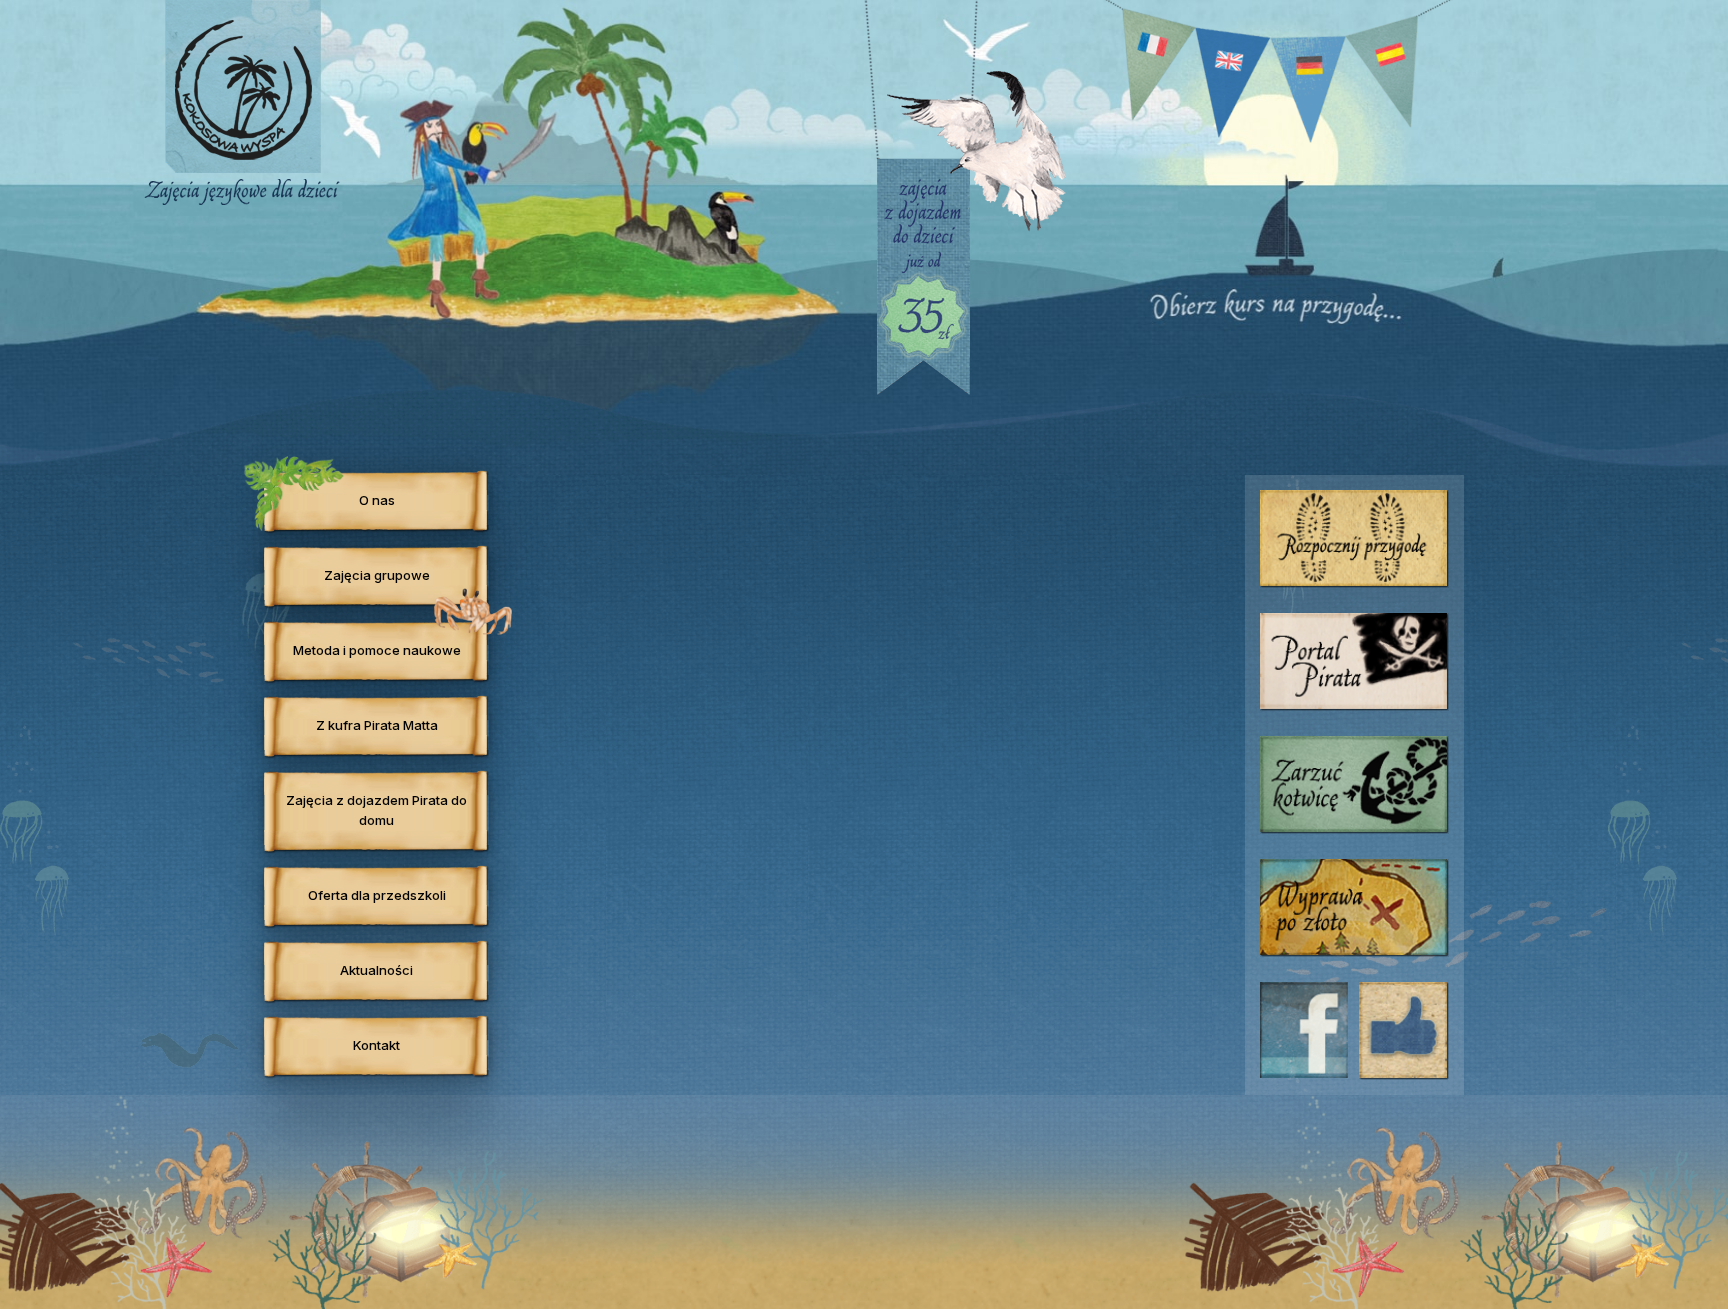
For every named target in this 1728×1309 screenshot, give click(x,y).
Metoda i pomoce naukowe (377, 650)
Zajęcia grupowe (377, 575)
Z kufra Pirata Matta (377, 725)
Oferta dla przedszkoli (377, 895)
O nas (377, 500)
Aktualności (376, 970)
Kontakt (376, 1045)
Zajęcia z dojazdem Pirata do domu (376, 810)
